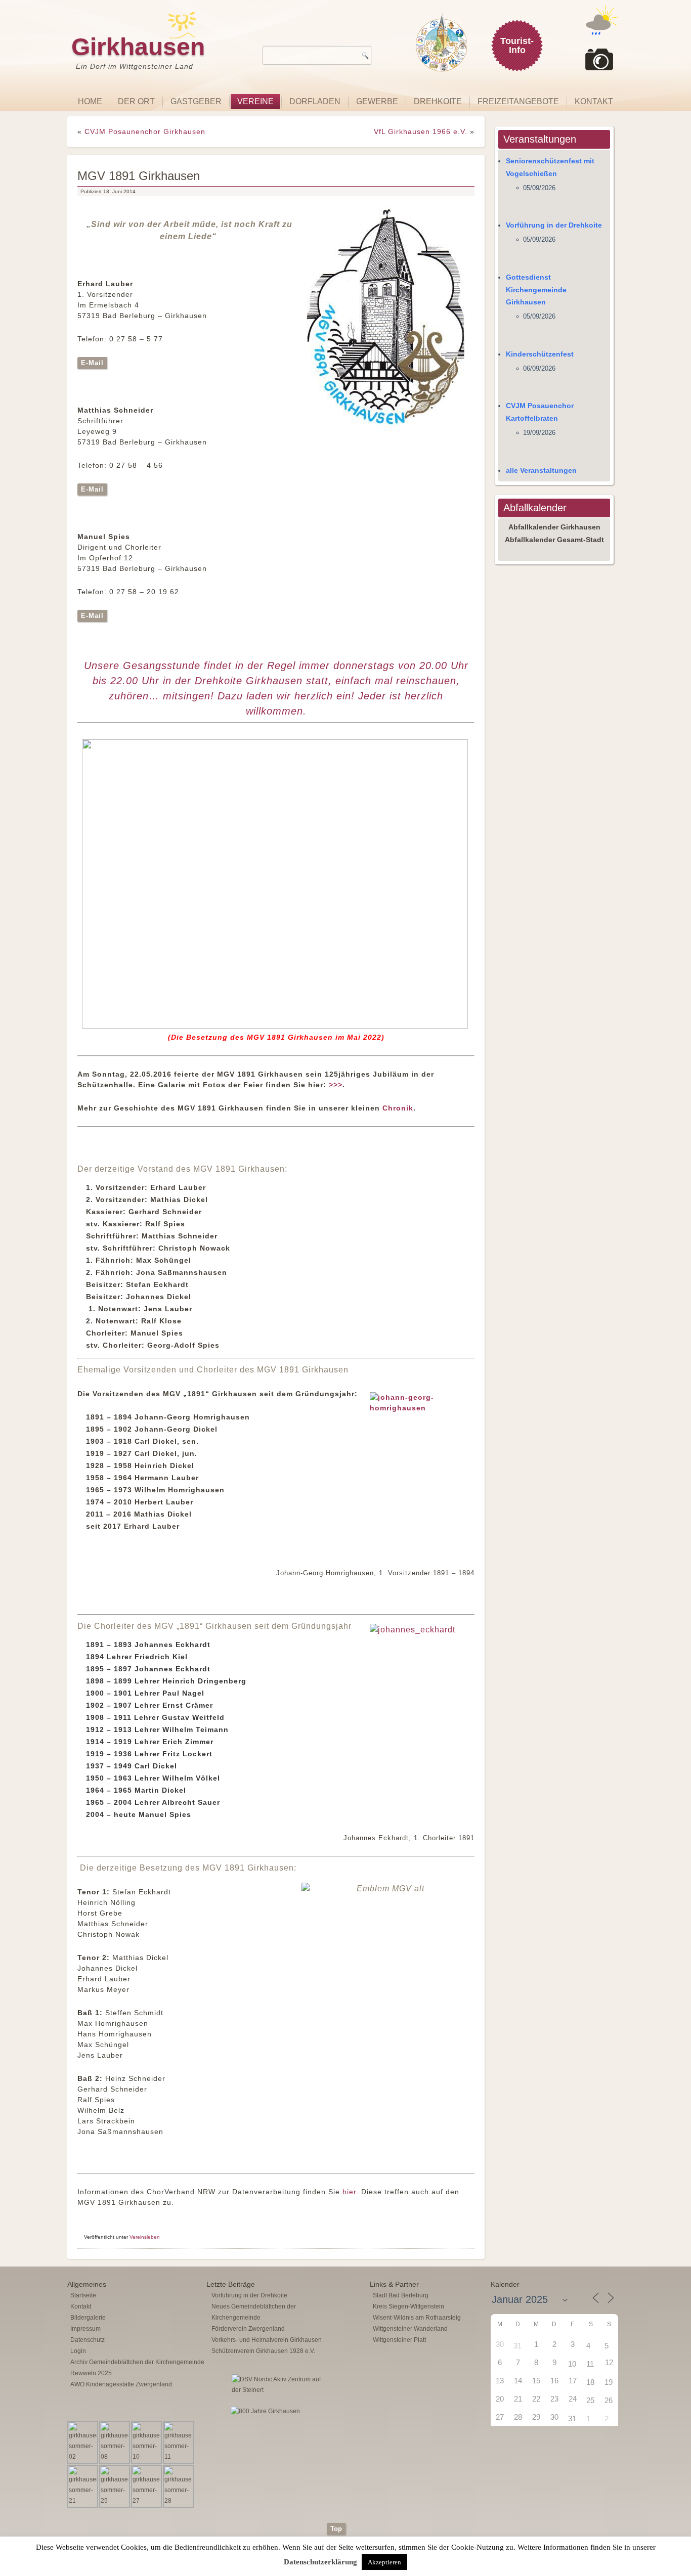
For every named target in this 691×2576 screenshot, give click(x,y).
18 (590, 2382)
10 (572, 2364)
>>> (336, 1085)
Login (78, 2351)
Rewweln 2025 (91, 2373)
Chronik (398, 1108)
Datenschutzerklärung (320, 2562)
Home (90, 101)
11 (590, 2364)
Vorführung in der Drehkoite (554, 225)
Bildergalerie (88, 2318)
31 (517, 2346)
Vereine (255, 101)
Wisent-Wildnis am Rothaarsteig (417, 2318)
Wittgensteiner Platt (399, 2340)
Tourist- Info (517, 46)
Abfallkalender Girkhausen (554, 527)
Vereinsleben (145, 2237)
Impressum (85, 2329)
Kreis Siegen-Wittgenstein (408, 2306)
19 (609, 2382)
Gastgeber (196, 101)
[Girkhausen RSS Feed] (616, 2520)
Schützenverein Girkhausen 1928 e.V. (263, 2351)
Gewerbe (377, 101)
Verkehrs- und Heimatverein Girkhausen (267, 2340)
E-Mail (92, 363)
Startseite (83, 2295)
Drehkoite (438, 101)
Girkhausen (138, 47)
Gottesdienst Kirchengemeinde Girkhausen (536, 290)
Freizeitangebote (518, 101)
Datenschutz (88, 2340)
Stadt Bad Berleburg (401, 2295)
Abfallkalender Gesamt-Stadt (554, 540)
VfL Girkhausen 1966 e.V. (421, 131)
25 (590, 2400)
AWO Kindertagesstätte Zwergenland (121, 2384)
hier (349, 2192)
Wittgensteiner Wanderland (410, 2329)
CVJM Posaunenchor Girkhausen (145, 131)
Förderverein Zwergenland (248, 2329)
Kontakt (594, 101)
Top (336, 2529)
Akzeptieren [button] (384, 2562)
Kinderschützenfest (540, 354)
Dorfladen (315, 101)
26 (609, 2400)
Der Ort (136, 101)
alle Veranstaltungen (541, 470)
